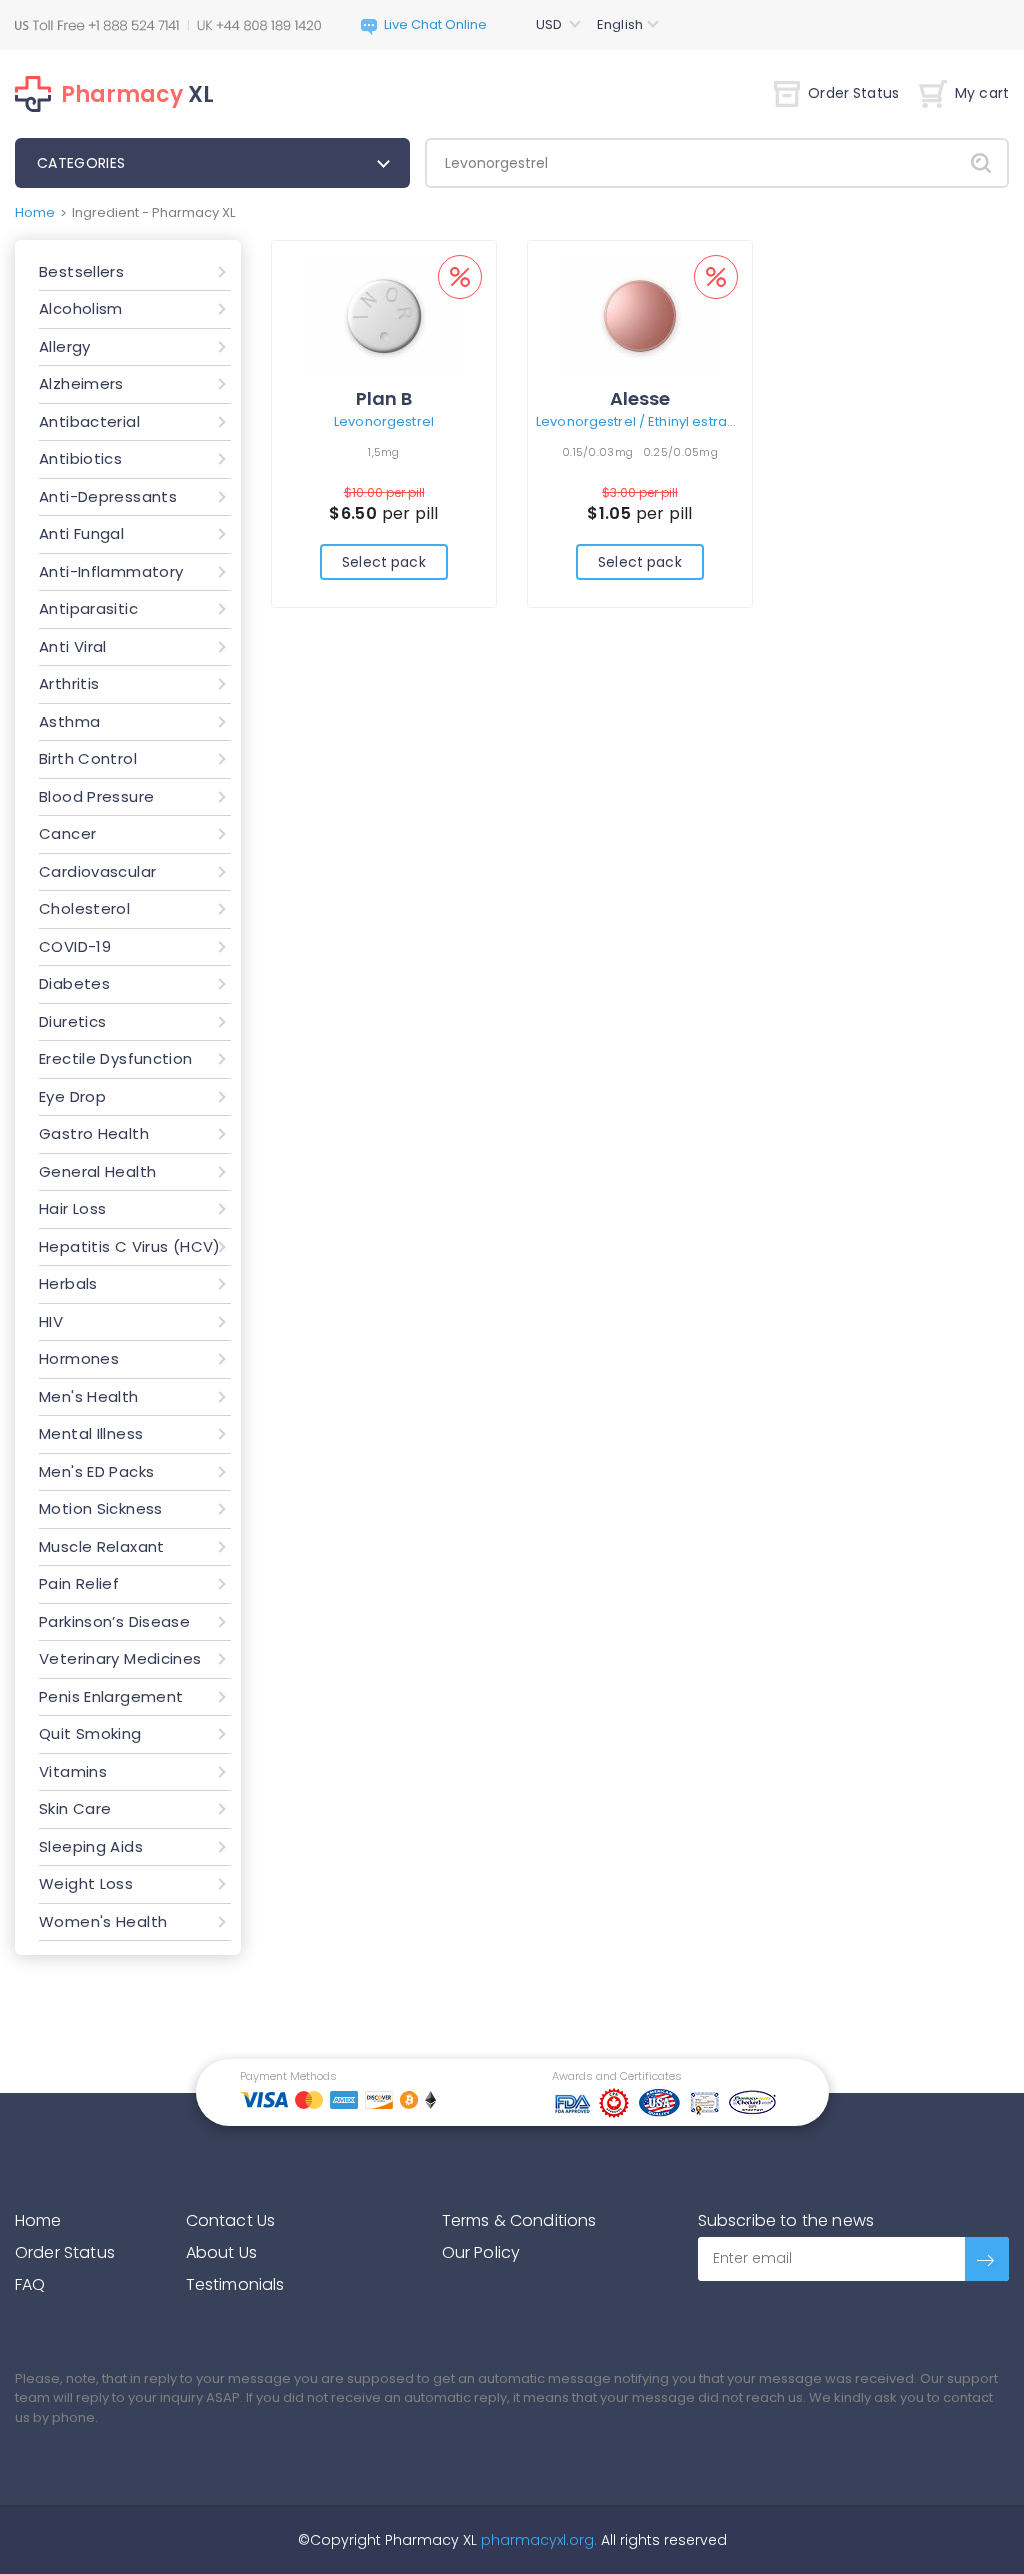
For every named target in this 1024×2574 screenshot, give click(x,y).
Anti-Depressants (108, 496)
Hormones (79, 1358)
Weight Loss (86, 1883)
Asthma (69, 721)
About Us (221, 2252)
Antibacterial (89, 421)
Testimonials (235, 2284)
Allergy (65, 346)
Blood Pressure (96, 796)
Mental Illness (91, 1433)
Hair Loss (72, 1208)
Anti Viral (73, 646)
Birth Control (88, 758)
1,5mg (383, 452)
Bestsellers (81, 271)
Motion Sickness (101, 1508)
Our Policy (481, 2252)
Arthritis (69, 683)
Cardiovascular (97, 871)
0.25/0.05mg (680, 452)
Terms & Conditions (519, 2220)
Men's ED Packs (96, 1471)
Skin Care (75, 1808)
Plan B (384, 398)
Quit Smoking (90, 1733)
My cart (982, 93)
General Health (97, 1171)
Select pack (384, 562)
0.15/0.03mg (597, 452)
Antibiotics (80, 458)
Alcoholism (81, 308)
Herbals (68, 1283)
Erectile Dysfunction (116, 1058)
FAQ (30, 2284)
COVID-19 (75, 946)
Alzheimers (81, 383)
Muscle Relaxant (102, 1546)
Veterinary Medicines (120, 1658)
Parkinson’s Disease (114, 1621)
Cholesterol (84, 908)
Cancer (67, 833)
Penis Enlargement (111, 1696)
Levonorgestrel (384, 421)
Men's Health (89, 1396)
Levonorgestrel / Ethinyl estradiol (643, 421)
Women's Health (103, 1921)
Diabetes (74, 983)
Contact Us (231, 2220)
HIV (51, 1321)
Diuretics (72, 1021)
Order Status (853, 93)
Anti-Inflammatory (111, 571)
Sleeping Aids (91, 1846)
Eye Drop (72, 1096)
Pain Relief (79, 1583)
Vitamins (73, 1771)
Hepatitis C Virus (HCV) (130, 1246)
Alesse (640, 398)
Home (35, 212)
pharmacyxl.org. (539, 2540)
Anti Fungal (81, 533)
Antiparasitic (88, 608)
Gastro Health (94, 1133)
